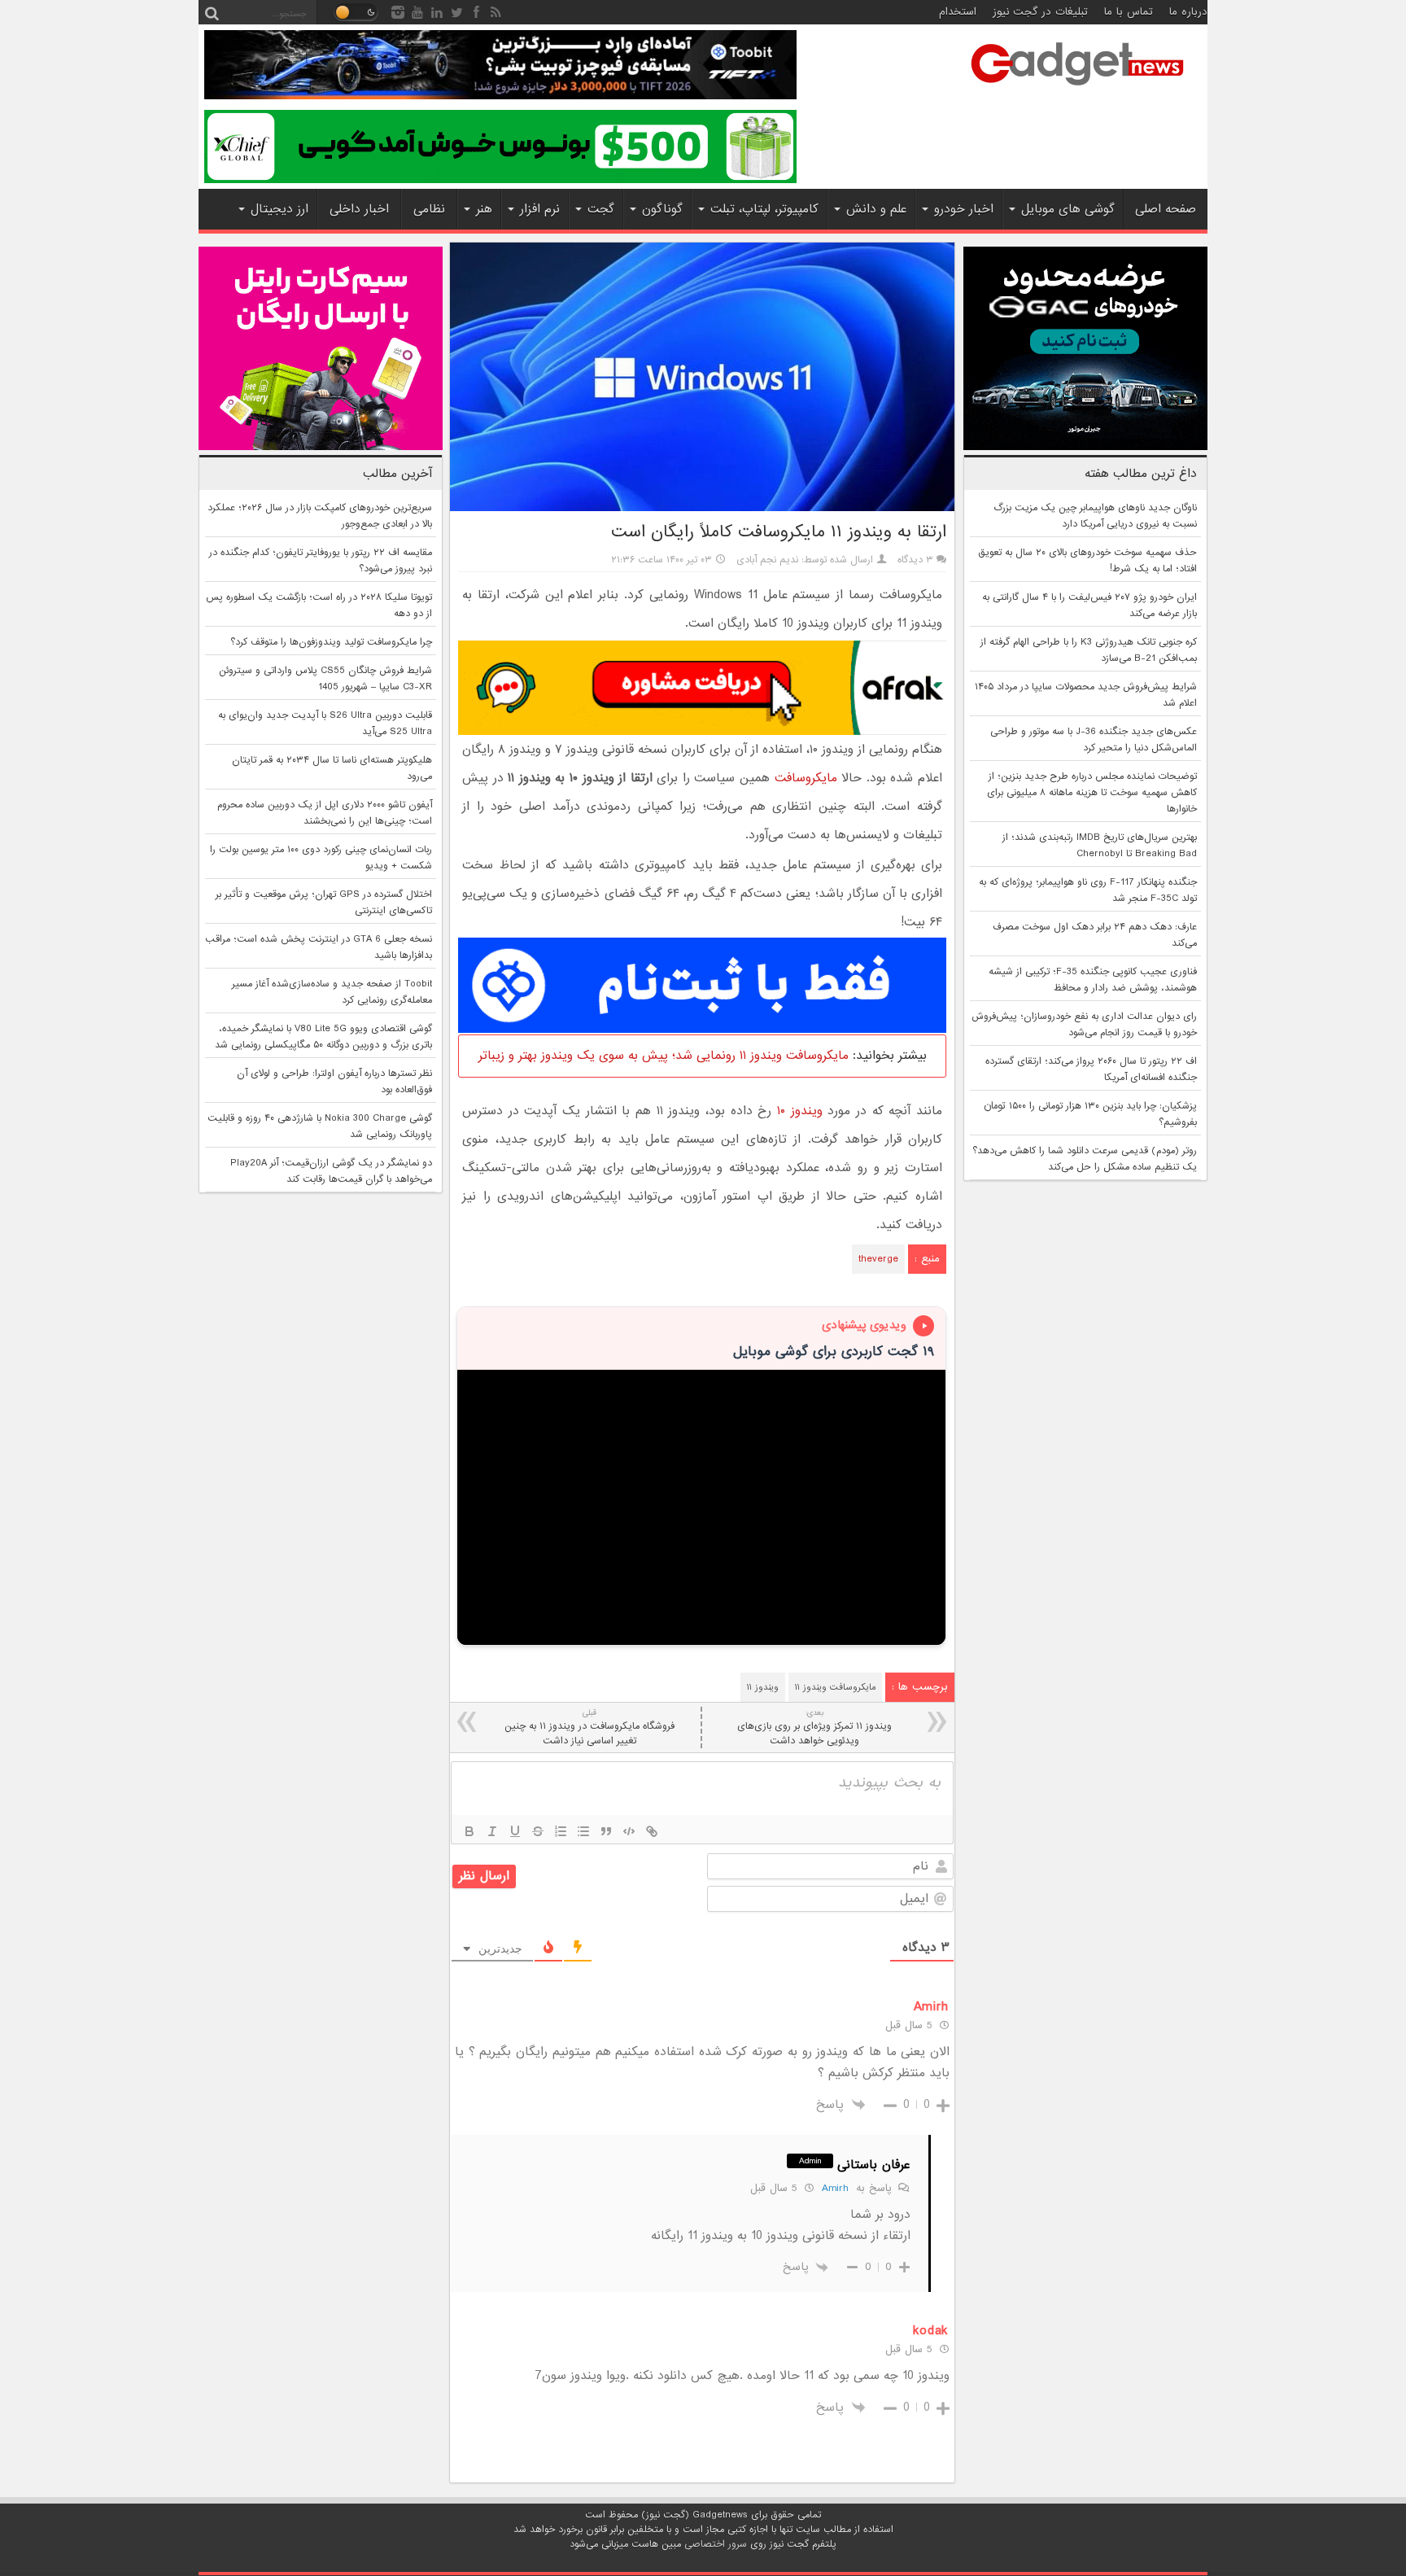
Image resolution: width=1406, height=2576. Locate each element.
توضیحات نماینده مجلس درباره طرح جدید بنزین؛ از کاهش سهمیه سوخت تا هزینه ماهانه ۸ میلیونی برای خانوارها (1092, 793)
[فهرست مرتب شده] (561, 1831)
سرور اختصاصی (716, 2544)
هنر (484, 209)
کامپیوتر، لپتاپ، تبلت (764, 209)
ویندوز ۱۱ (763, 1687)
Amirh (835, 2188)
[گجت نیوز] (1077, 90)
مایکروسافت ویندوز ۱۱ (835, 1687)
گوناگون (662, 209)
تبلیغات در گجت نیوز (1040, 12)
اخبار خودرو (964, 209)
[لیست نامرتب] (583, 1831)
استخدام (958, 12)
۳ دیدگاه (915, 560)
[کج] (492, 1831)
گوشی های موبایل (1068, 209)
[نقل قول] (606, 1831)
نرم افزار (540, 209)
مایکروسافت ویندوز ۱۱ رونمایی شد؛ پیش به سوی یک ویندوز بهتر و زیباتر (664, 1056)
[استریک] (538, 1831)
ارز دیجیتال (279, 209)
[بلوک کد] (629, 1831)
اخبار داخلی (359, 209)
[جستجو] (212, 12)
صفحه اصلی (1166, 209)
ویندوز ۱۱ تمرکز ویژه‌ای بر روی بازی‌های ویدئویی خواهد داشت (814, 1728)
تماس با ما (1129, 12)
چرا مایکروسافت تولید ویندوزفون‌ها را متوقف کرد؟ (331, 642)
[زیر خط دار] (515, 1831)
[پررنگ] (469, 1831)
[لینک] (652, 1831)
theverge (878, 1259)
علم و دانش (876, 209)
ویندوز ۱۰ (800, 1111)
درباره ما (1188, 12)
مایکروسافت (806, 778)
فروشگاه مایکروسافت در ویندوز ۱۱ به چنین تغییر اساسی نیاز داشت (589, 1728)
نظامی (429, 209)
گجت (601, 209)
